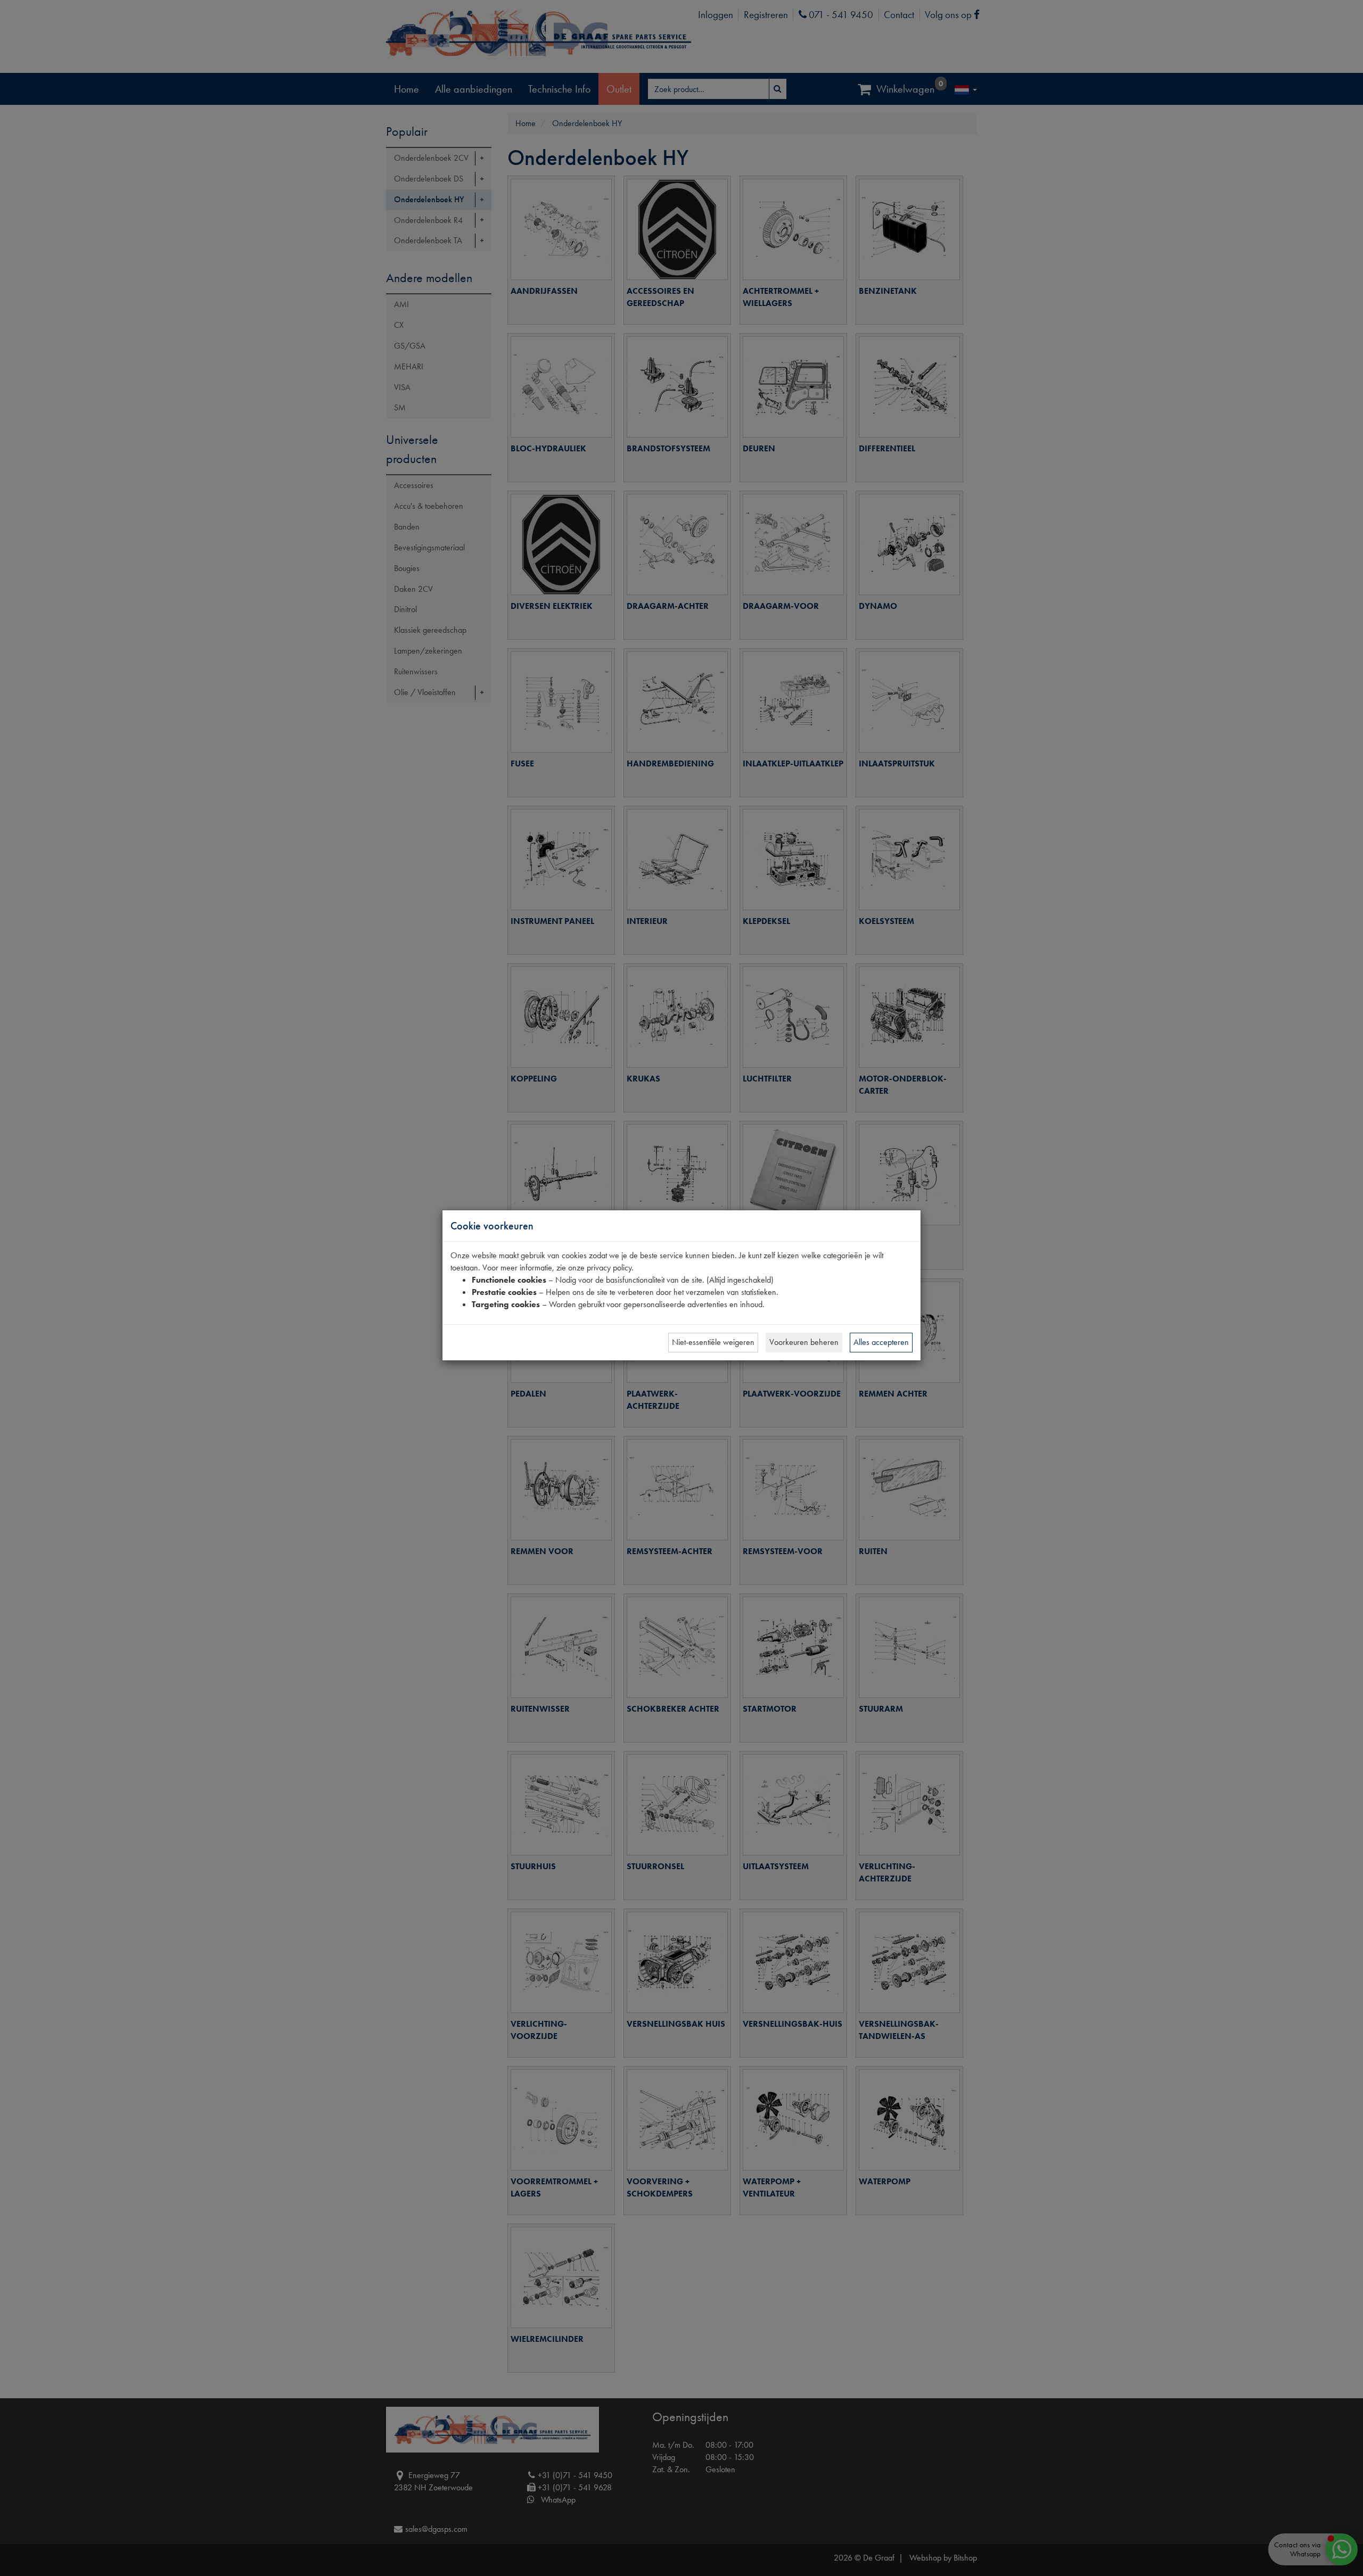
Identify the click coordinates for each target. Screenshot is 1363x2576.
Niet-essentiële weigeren (713, 1342)
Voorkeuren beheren (804, 1342)
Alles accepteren (881, 1342)
